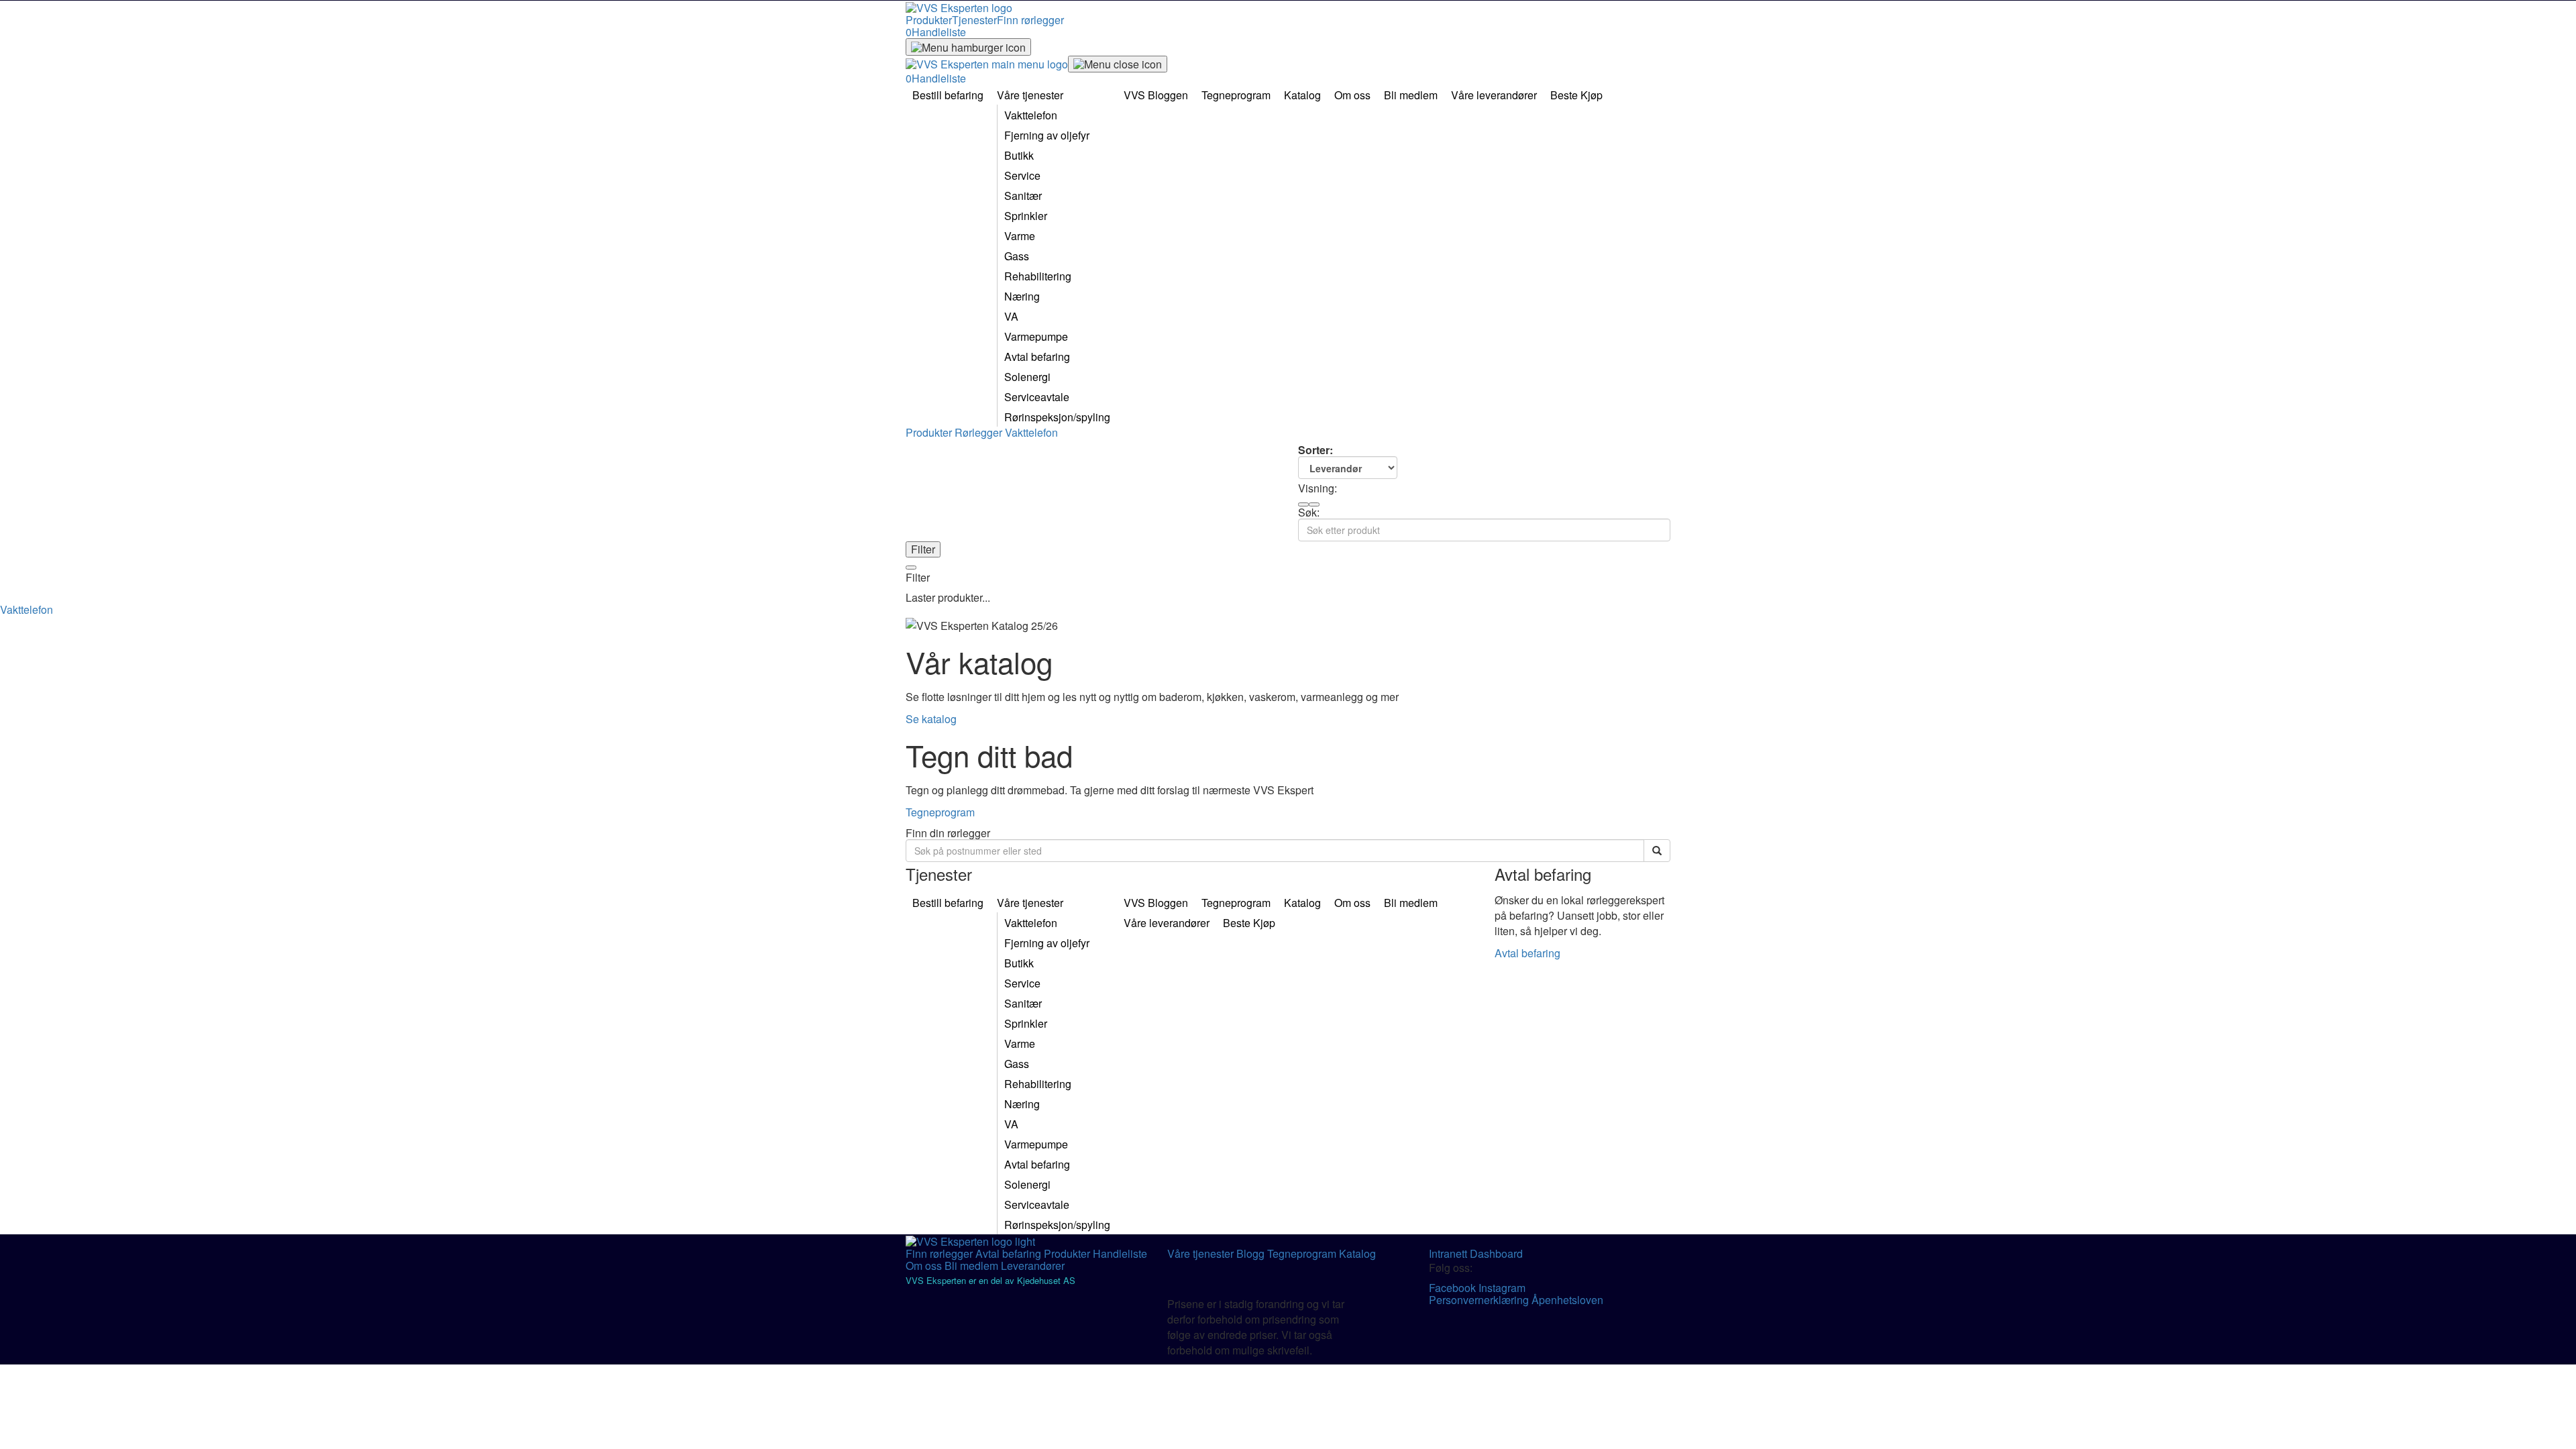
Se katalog (931, 719)
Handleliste (1120, 1253)
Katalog (1357, 1253)
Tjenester (974, 20)
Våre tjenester (1202, 1253)
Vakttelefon (1031, 432)
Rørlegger (980, 432)
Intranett (1449, 1253)
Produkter (929, 20)
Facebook (1454, 1288)
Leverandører (1033, 1266)
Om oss (925, 1266)
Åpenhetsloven (1567, 1300)
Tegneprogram (940, 812)
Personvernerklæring (1480, 1300)
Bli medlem (973, 1266)
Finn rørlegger (1030, 20)
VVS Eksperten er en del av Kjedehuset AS (990, 1280)
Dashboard (1496, 1253)
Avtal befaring (1527, 953)
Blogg (1252, 1253)
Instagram (1502, 1288)
